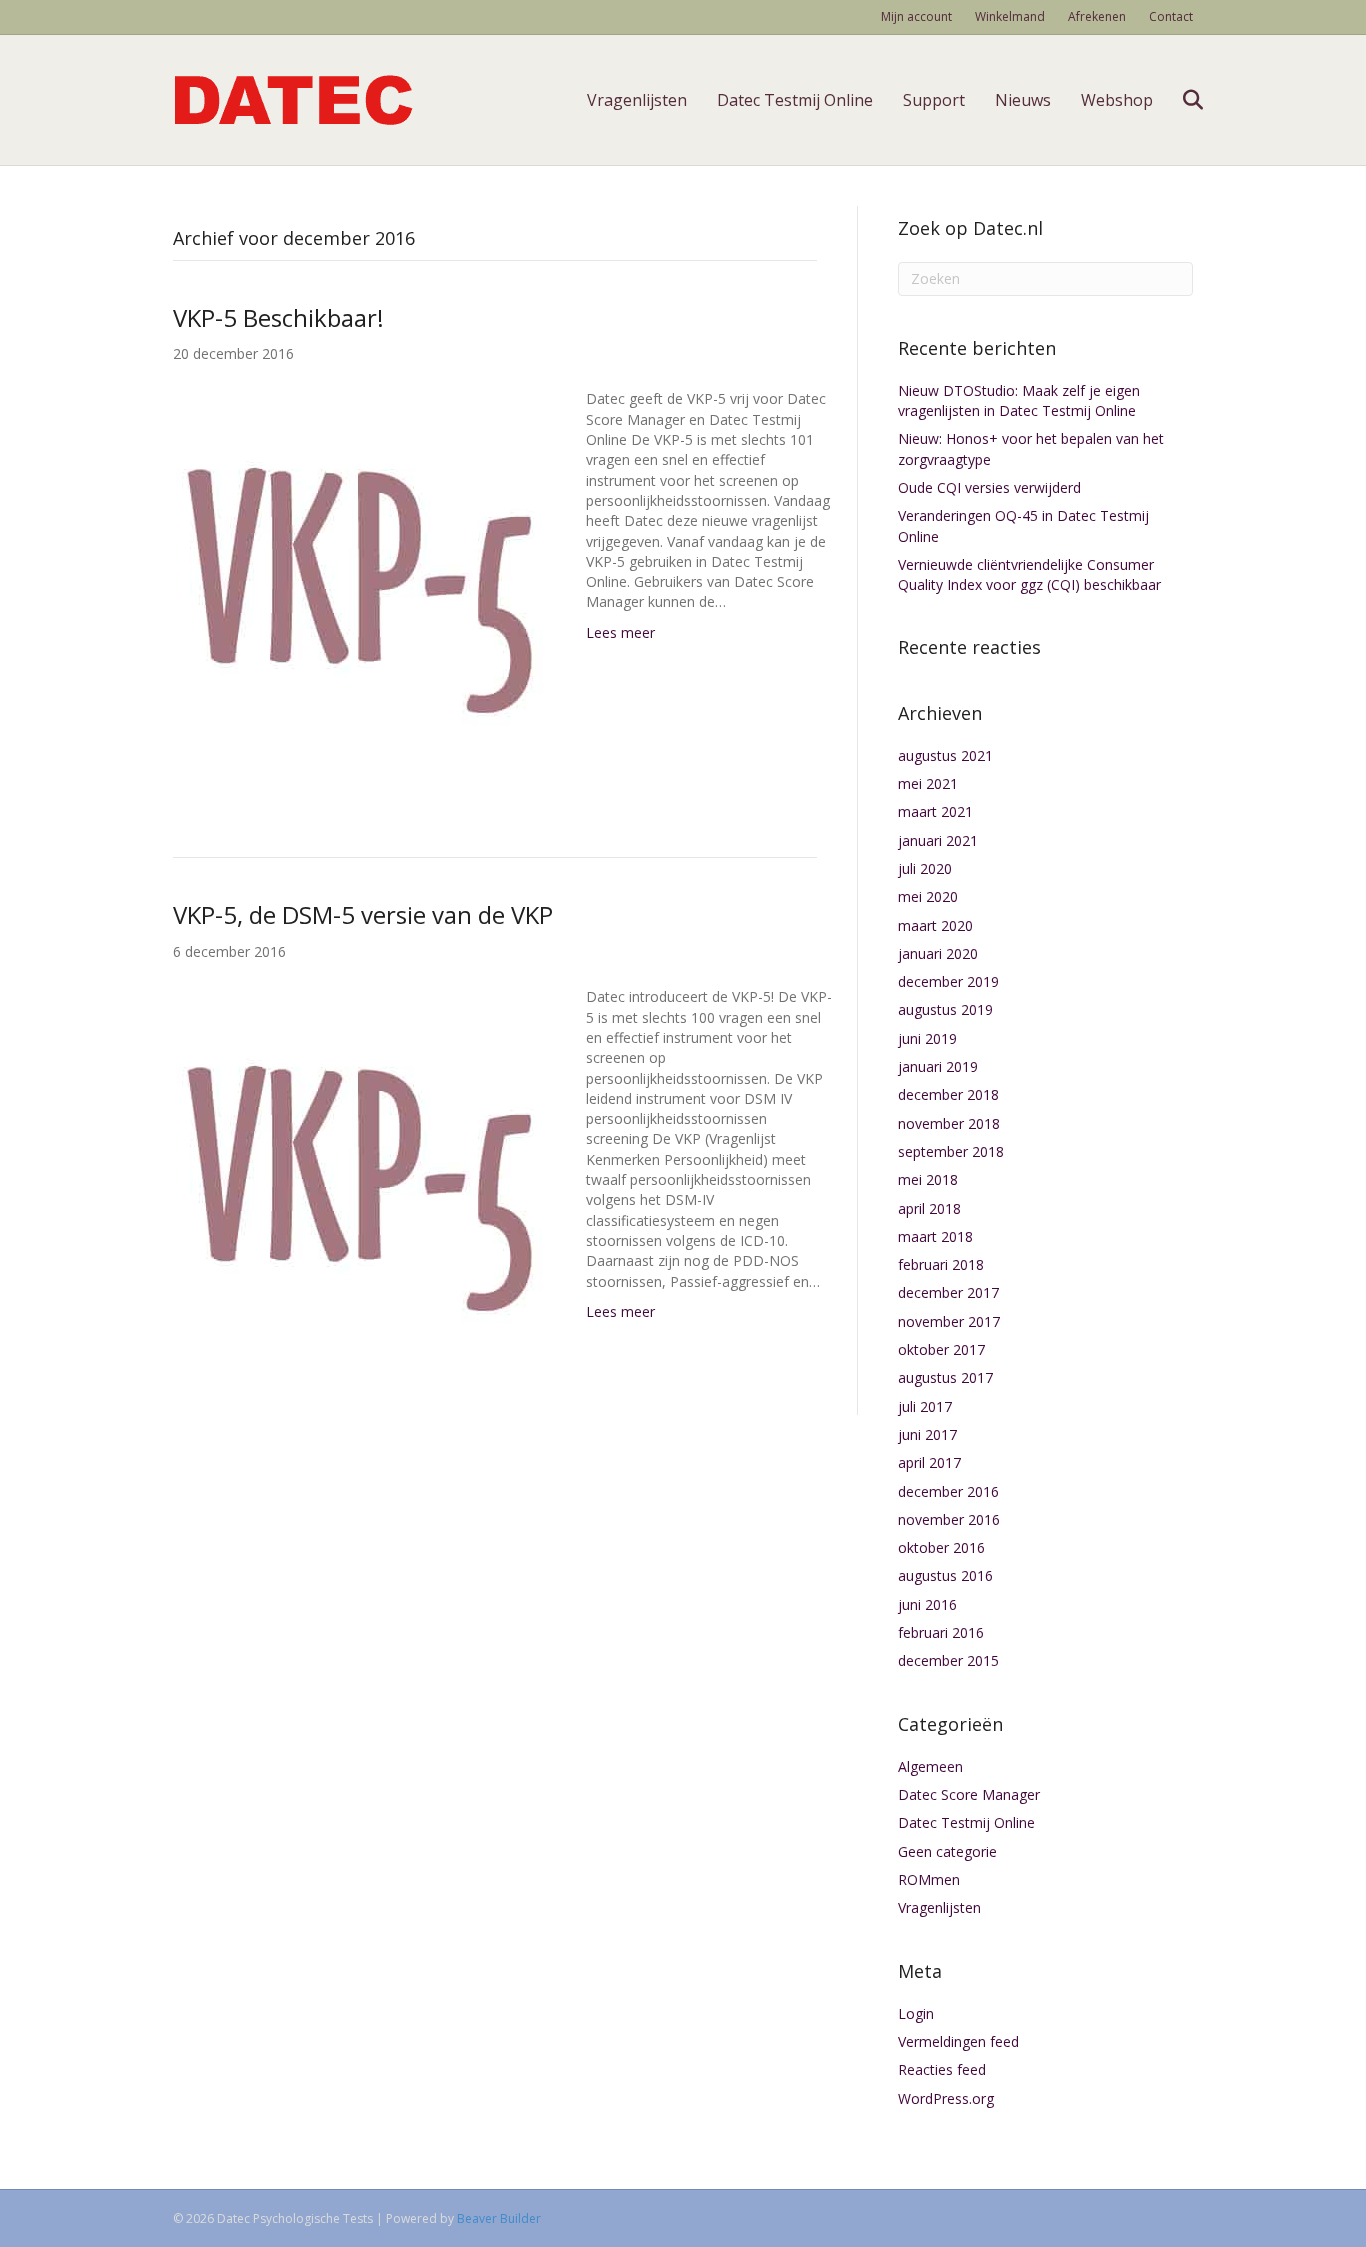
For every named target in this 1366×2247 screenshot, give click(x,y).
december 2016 (948, 1491)
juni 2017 (927, 1434)
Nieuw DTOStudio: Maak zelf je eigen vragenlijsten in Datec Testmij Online (1019, 400)
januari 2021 (938, 840)
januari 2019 (938, 1066)
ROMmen (929, 1879)
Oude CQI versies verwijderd (989, 487)
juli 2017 (925, 1406)
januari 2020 (938, 953)
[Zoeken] (1180, 100)
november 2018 (949, 1123)
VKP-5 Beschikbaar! (278, 317)
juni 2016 (927, 1604)
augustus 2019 (945, 1009)
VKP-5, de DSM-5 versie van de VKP (363, 914)
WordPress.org (946, 2098)
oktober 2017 (941, 1349)
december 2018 (948, 1094)
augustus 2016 (945, 1575)
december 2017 (948, 1292)
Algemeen (930, 1766)
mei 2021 (928, 783)
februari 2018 (941, 1264)
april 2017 (929, 1462)
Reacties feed (942, 2069)
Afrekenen (1097, 16)
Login (916, 2013)
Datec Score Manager (969, 1794)
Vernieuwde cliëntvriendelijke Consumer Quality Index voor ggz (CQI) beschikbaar (1029, 574)
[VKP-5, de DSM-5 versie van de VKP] (359, 1187)
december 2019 (948, 981)
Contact (1171, 16)
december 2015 (948, 1660)
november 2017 (949, 1321)
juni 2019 (927, 1038)
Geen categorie (947, 1851)
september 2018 (951, 1151)
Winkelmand (1010, 16)
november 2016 (949, 1519)
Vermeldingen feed (958, 2041)
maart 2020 (935, 925)
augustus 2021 (945, 755)
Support (934, 100)
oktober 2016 (941, 1547)
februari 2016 (941, 1632)
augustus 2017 (945, 1377)
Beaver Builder (499, 2218)
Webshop (1117, 100)
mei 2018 (928, 1179)
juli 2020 (925, 868)
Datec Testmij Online (795, 100)
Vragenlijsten (637, 100)
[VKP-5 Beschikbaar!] (359, 589)
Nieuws (1023, 100)
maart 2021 (935, 811)
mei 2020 (928, 896)
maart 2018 (935, 1236)
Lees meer (620, 632)
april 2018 (929, 1208)
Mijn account (916, 16)
